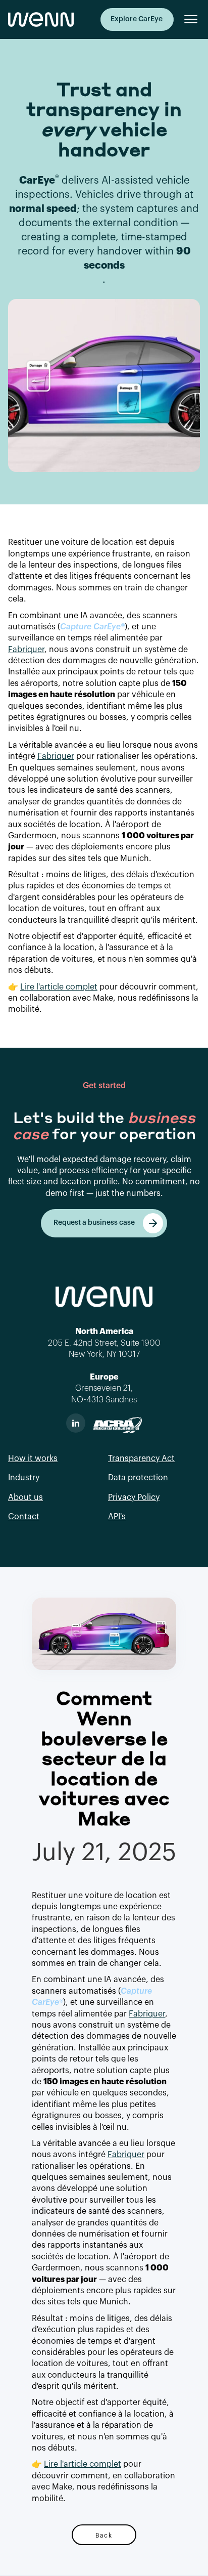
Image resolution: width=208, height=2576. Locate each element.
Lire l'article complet (59, 987)
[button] (187, 19)
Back (104, 2535)
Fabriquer (26, 650)
